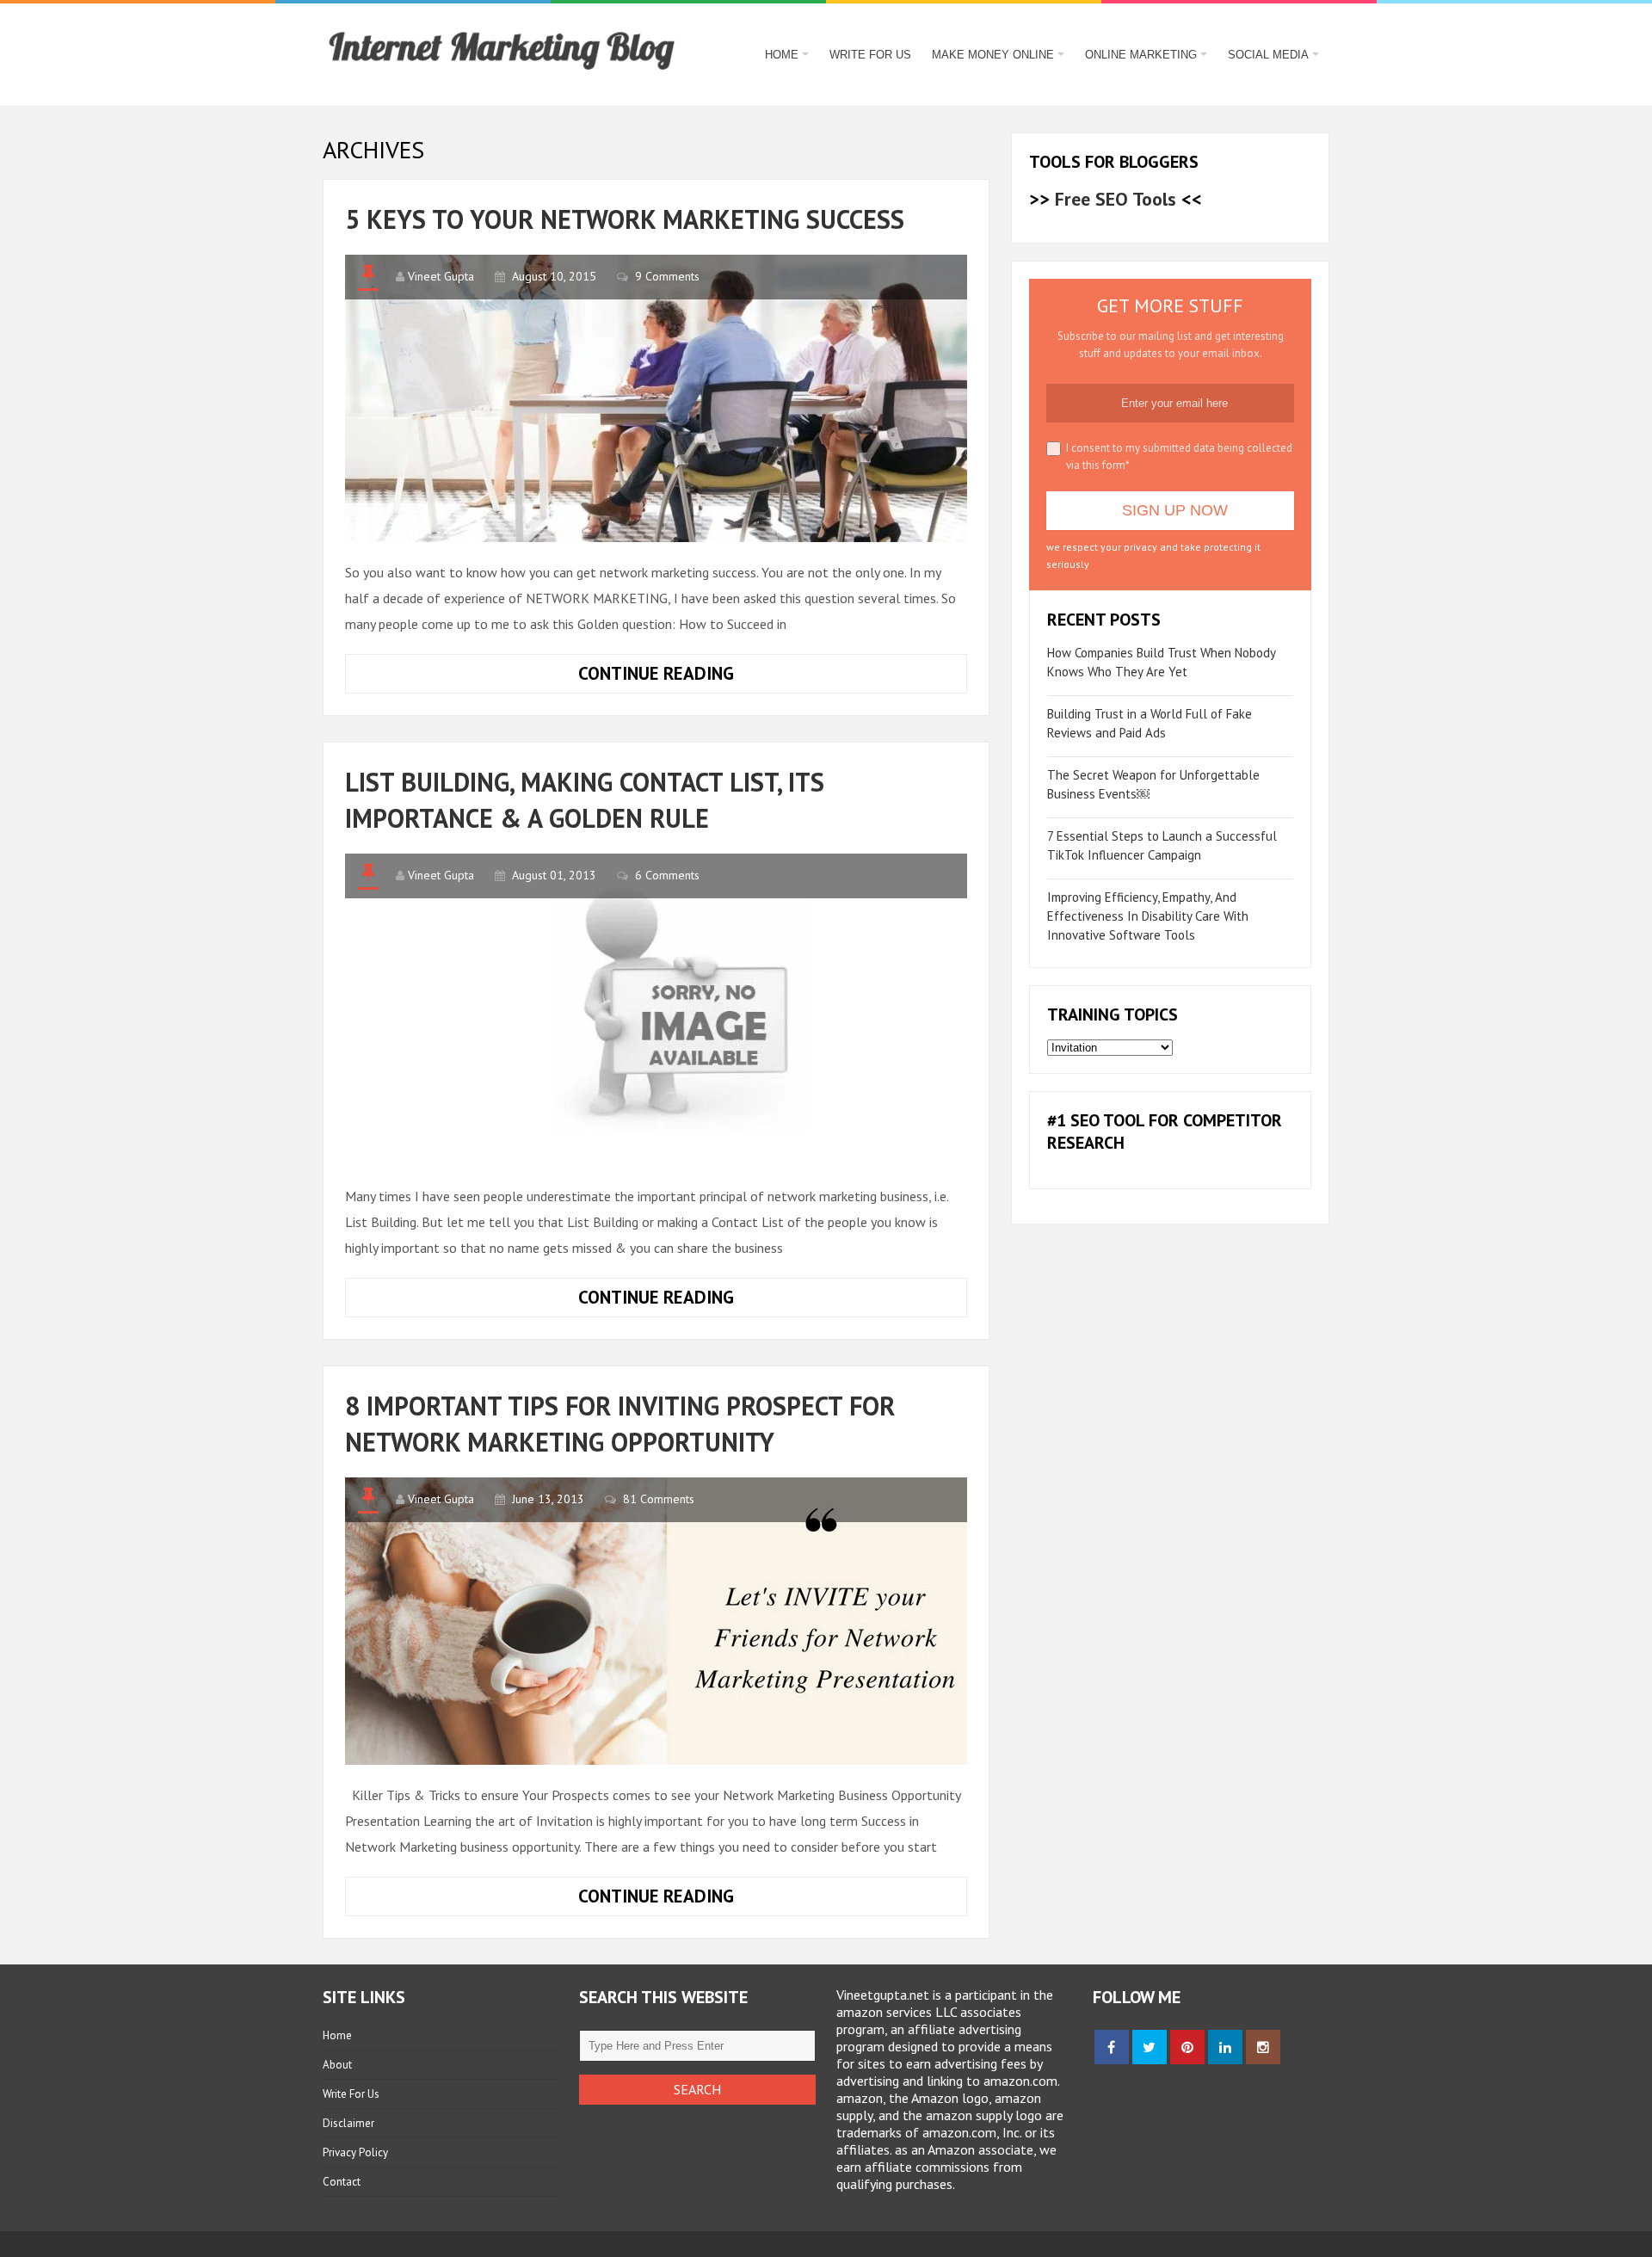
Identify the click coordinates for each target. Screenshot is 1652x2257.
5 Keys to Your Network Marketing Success (625, 219)
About (337, 2065)
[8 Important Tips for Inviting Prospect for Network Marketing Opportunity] (656, 1621)
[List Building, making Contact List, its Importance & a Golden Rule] (656, 1010)
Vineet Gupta (441, 276)
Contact (342, 2182)
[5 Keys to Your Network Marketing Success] (656, 398)
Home (782, 55)
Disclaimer (348, 2123)
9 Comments (667, 276)
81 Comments (659, 1499)
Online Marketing (1141, 55)
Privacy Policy (355, 2152)
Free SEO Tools (1116, 199)
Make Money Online (993, 55)
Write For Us (870, 55)
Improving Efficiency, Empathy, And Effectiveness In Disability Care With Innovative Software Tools (1148, 916)
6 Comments (667, 875)
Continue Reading (703, 677)
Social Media (1268, 55)
